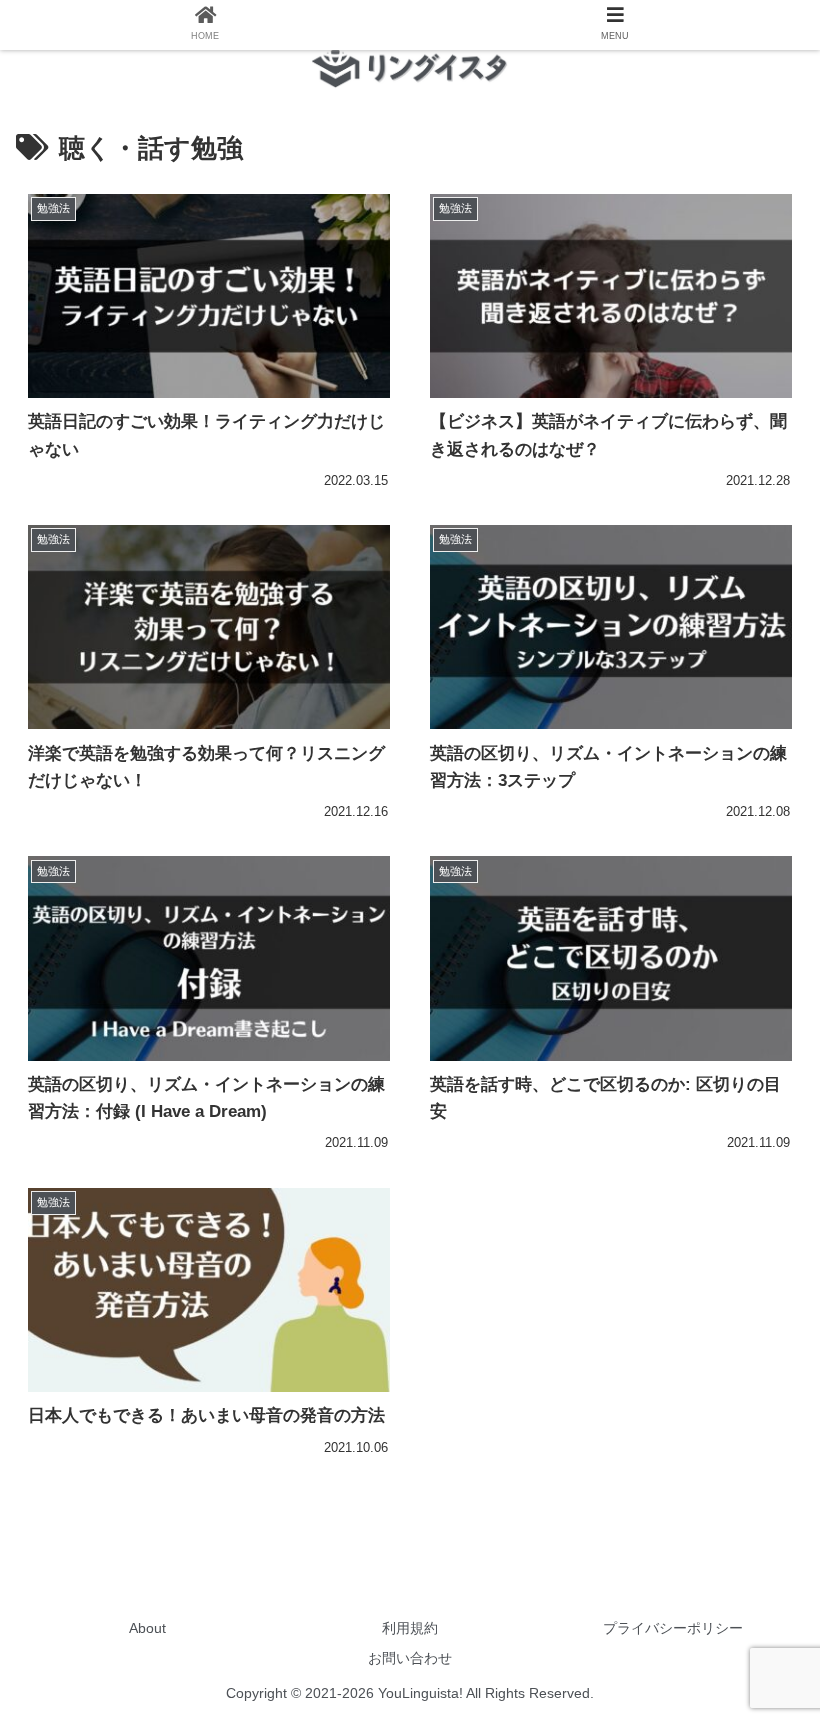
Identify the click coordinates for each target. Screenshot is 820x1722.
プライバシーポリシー (673, 1628)
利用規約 (410, 1628)
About (147, 1628)
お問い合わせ (410, 1658)
